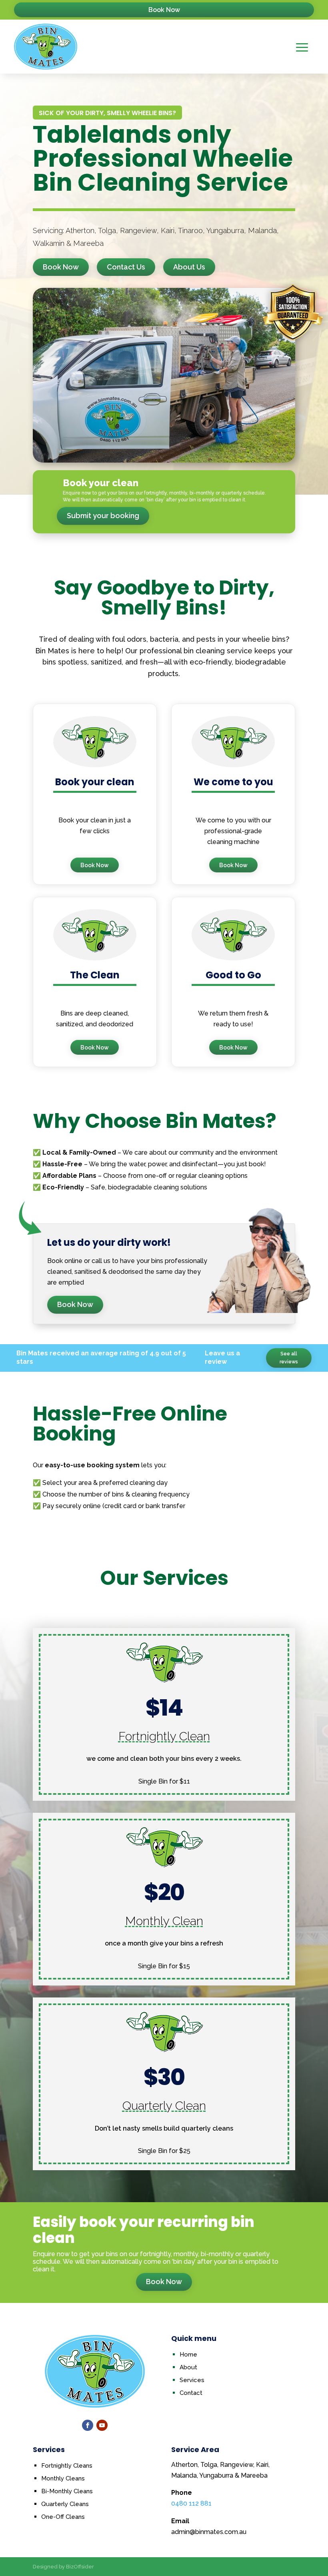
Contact (191, 2393)
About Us (189, 267)
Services (192, 2380)
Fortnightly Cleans (67, 2466)
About (188, 2367)
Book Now (164, 10)
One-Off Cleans (63, 2517)
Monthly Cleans (63, 2478)
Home (188, 2355)
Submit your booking (103, 516)
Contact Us (126, 267)
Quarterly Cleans (65, 2504)
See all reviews (289, 1358)
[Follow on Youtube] (102, 2425)
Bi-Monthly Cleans (67, 2491)
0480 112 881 (191, 2503)
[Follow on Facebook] (88, 2425)
